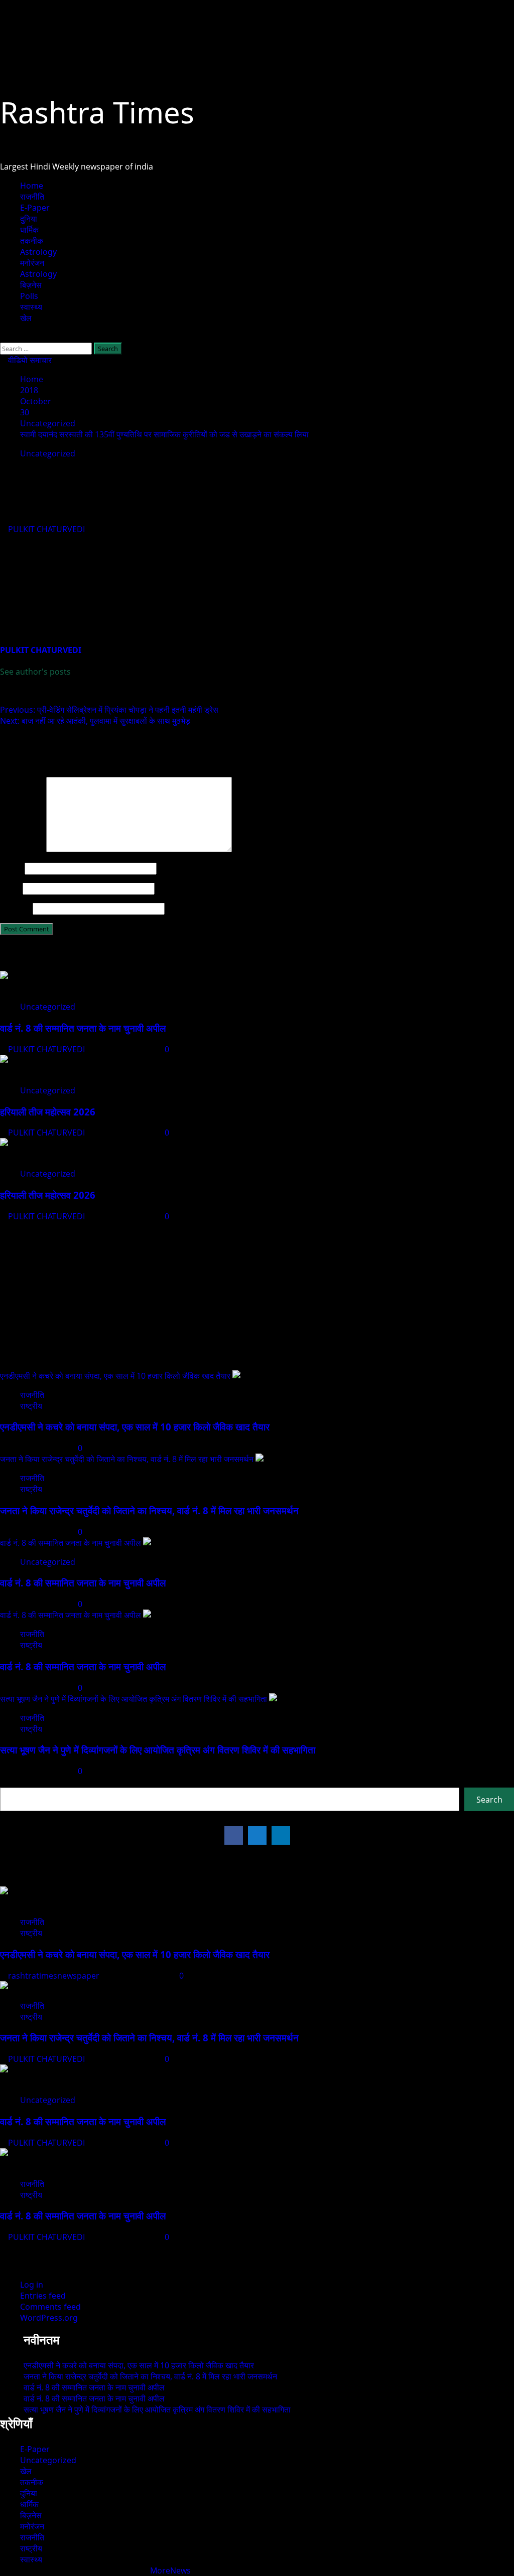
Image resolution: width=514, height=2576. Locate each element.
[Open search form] (3, 337)
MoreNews (170, 2570)
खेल (26, 318)
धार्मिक (29, 230)
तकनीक (32, 241)
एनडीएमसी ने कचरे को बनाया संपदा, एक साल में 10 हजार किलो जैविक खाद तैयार (115, 1376)
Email (10, 888)
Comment (22, 849)
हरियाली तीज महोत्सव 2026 (48, 1112)
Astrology (38, 252)
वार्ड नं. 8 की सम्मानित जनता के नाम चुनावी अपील (83, 1028)
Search (14, 1782)
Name (11, 868)
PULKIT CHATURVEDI (47, 529)
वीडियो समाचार (29, 360)
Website (15, 908)
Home (32, 186)
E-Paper (35, 208)
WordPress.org (49, 2318)
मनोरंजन (32, 263)
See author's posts (35, 672)
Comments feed (50, 2307)
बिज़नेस (31, 285)
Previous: (109, 710)
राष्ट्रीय (31, 1406)
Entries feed (43, 2296)
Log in (32, 2285)
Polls (29, 296)
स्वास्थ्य (31, 307)
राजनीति (32, 197)
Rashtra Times (97, 112)
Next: (95, 721)
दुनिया (29, 219)
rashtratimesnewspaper (55, 1976)
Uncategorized (48, 453)
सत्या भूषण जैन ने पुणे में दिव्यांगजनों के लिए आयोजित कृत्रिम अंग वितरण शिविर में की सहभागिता (134, 1699)
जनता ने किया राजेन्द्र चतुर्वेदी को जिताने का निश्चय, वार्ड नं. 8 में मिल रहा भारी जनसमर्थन (127, 1459)
